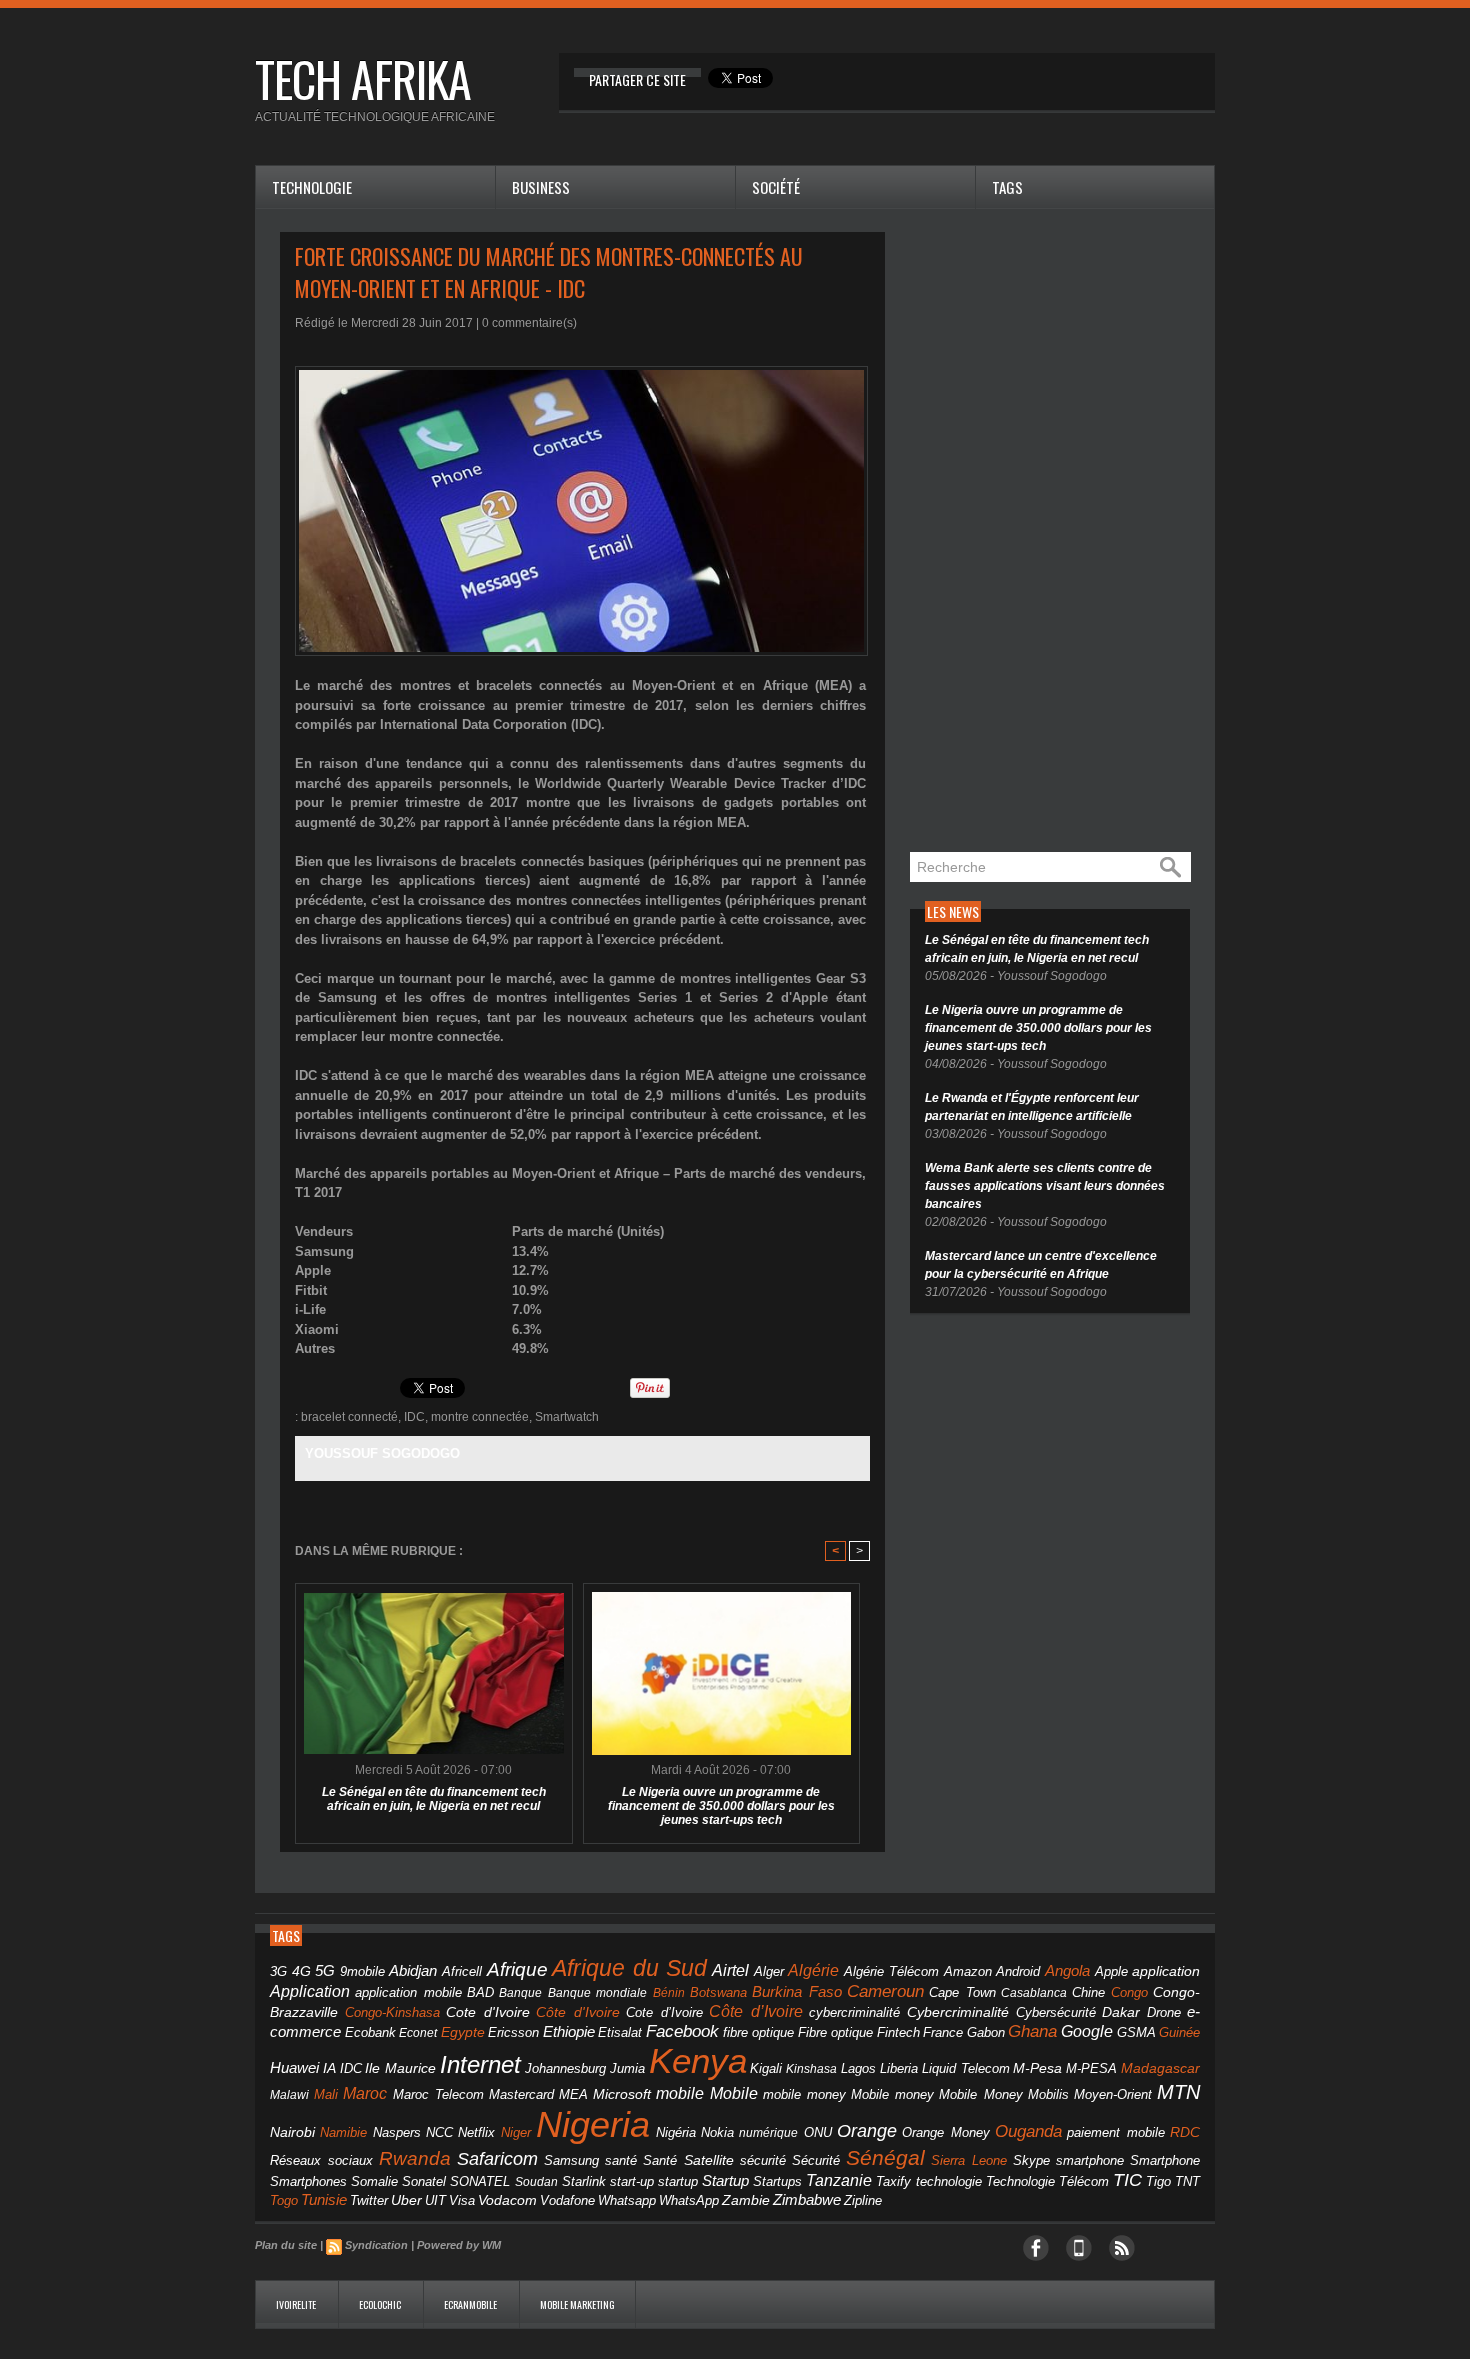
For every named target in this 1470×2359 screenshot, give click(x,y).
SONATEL (480, 2182)
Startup (725, 2180)
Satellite (709, 2160)
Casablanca (1034, 1993)
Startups (777, 2182)
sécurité (763, 2161)
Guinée (1179, 2032)
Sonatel (424, 2182)
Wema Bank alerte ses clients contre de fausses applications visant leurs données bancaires (1045, 1186)
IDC (414, 1417)
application (1166, 1971)
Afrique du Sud (629, 1968)
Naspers (397, 2133)
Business (541, 187)
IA (329, 2068)
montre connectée (480, 1417)
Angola (1067, 1971)
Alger (769, 1972)
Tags (1007, 187)
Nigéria (676, 2133)
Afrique (517, 1969)
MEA (573, 2095)
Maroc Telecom (438, 2094)
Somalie (374, 2182)
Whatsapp (627, 2201)
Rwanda (415, 2158)
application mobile (408, 1993)
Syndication (376, 2245)
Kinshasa (811, 2069)
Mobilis (1048, 2094)
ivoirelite (297, 2304)
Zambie (746, 2200)
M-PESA (1091, 2068)
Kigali (766, 2069)
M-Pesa (1037, 2068)
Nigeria (593, 2124)
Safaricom (497, 2159)
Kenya (698, 2061)
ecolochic (381, 2304)
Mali (326, 2094)
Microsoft (622, 2094)
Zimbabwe (807, 2199)
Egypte (463, 2032)
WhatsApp (689, 2200)
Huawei (294, 2067)
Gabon (986, 2032)
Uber (406, 2200)
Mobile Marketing (577, 2304)
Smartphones (308, 2181)
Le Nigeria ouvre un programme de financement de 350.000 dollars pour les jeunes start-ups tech (721, 1806)
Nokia (717, 2133)
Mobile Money (980, 2094)
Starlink (584, 2181)
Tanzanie (839, 2180)
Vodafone (567, 2200)
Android (1018, 1971)
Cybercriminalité (958, 2012)
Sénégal (885, 2157)
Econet (418, 2033)
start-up (632, 2181)
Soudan (536, 2182)
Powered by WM (459, 2245)
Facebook (682, 2031)
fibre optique (759, 2032)
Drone (1164, 2012)
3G (278, 1971)
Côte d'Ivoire (578, 2012)
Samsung (571, 2160)
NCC (439, 2132)
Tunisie (324, 2199)
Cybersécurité (1056, 2012)
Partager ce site (637, 79)
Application (310, 1991)
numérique (768, 2133)
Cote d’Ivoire (664, 2013)
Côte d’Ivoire (756, 2011)
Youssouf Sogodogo (382, 1453)
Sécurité (816, 2161)
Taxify (893, 2182)
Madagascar (1160, 2068)
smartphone (1090, 2160)
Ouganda (1028, 2131)
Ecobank (370, 2033)
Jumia (627, 2068)
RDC (1185, 2132)
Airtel (730, 1970)
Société (776, 187)
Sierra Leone (969, 2161)
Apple (1111, 1972)
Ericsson (513, 2032)
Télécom (1084, 2181)
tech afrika (363, 78)
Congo (1129, 1992)
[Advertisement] (1060, 532)
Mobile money (892, 2094)
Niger (516, 2133)
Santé (660, 2161)
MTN (1178, 2092)
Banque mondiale (597, 1993)
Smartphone (1165, 2161)
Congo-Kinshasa (392, 2012)
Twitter (369, 2200)
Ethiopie (569, 2031)
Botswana (718, 1992)
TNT (1187, 2182)
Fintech (898, 2033)
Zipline (863, 2201)
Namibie (343, 2132)
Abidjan (413, 1970)
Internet (480, 2064)
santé (621, 2160)
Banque (520, 1993)
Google (1087, 2031)
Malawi (289, 2095)
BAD (480, 1992)
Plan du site (286, 2245)
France (943, 2033)
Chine (1088, 1992)
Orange (867, 2131)
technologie (949, 2181)
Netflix (476, 2133)
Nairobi (292, 2132)
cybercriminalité (854, 2012)
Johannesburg (565, 2068)
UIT (435, 2200)
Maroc (365, 2093)
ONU (818, 2133)
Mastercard (521, 2094)
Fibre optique (836, 2033)
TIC (1127, 2180)
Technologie (312, 187)
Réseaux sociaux (321, 2160)
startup (678, 2181)
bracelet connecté (349, 1417)
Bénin (669, 1993)
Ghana (1032, 2031)
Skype (1031, 2161)
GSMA (1136, 2032)
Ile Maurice (400, 2068)
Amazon (968, 1972)
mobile (680, 2093)
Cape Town (962, 1993)
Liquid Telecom (966, 2068)
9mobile (362, 1972)
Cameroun (885, 1991)
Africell (462, 1971)
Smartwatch (567, 1417)
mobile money (804, 2095)
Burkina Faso (796, 1991)
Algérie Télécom (892, 1972)
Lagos (858, 2068)
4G (301, 1971)
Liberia (899, 2068)
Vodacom (507, 2200)
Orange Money (945, 2132)
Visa (462, 2200)
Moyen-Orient (1113, 2094)
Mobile (734, 2093)
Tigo (1158, 2181)
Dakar (1121, 2012)
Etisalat (620, 2032)
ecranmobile (471, 2304)
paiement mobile (1115, 2133)
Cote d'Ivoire (488, 2012)
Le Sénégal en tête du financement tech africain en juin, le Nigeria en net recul (434, 1799)
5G (325, 1971)
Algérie (813, 1970)
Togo (284, 2200)
